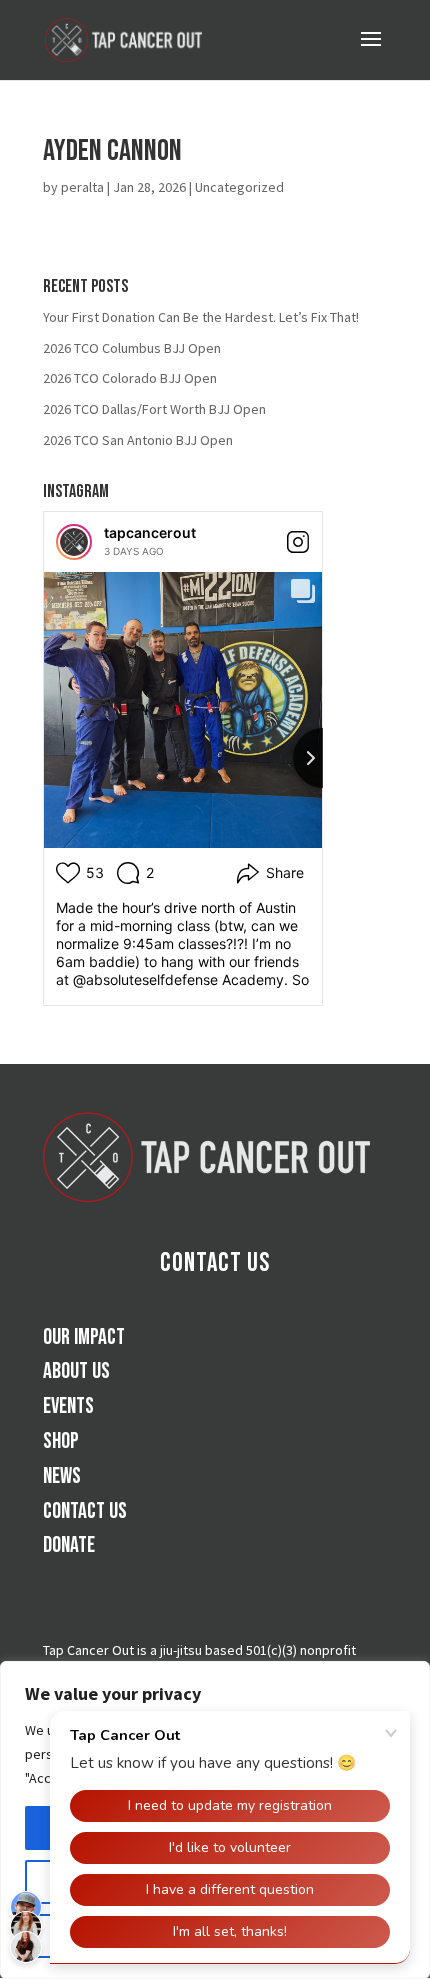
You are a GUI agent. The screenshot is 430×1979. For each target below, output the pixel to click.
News (62, 1476)
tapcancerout (150, 532)
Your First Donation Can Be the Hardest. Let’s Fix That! (201, 317)
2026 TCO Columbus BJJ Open (132, 348)
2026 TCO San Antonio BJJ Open (138, 440)
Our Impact (84, 1337)
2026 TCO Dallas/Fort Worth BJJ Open (154, 409)
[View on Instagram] (298, 542)
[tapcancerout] (74, 542)
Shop (61, 1441)
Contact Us (215, 1263)
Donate (69, 1545)
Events (68, 1406)
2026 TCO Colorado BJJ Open (130, 378)
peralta (82, 187)
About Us (76, 1371)
